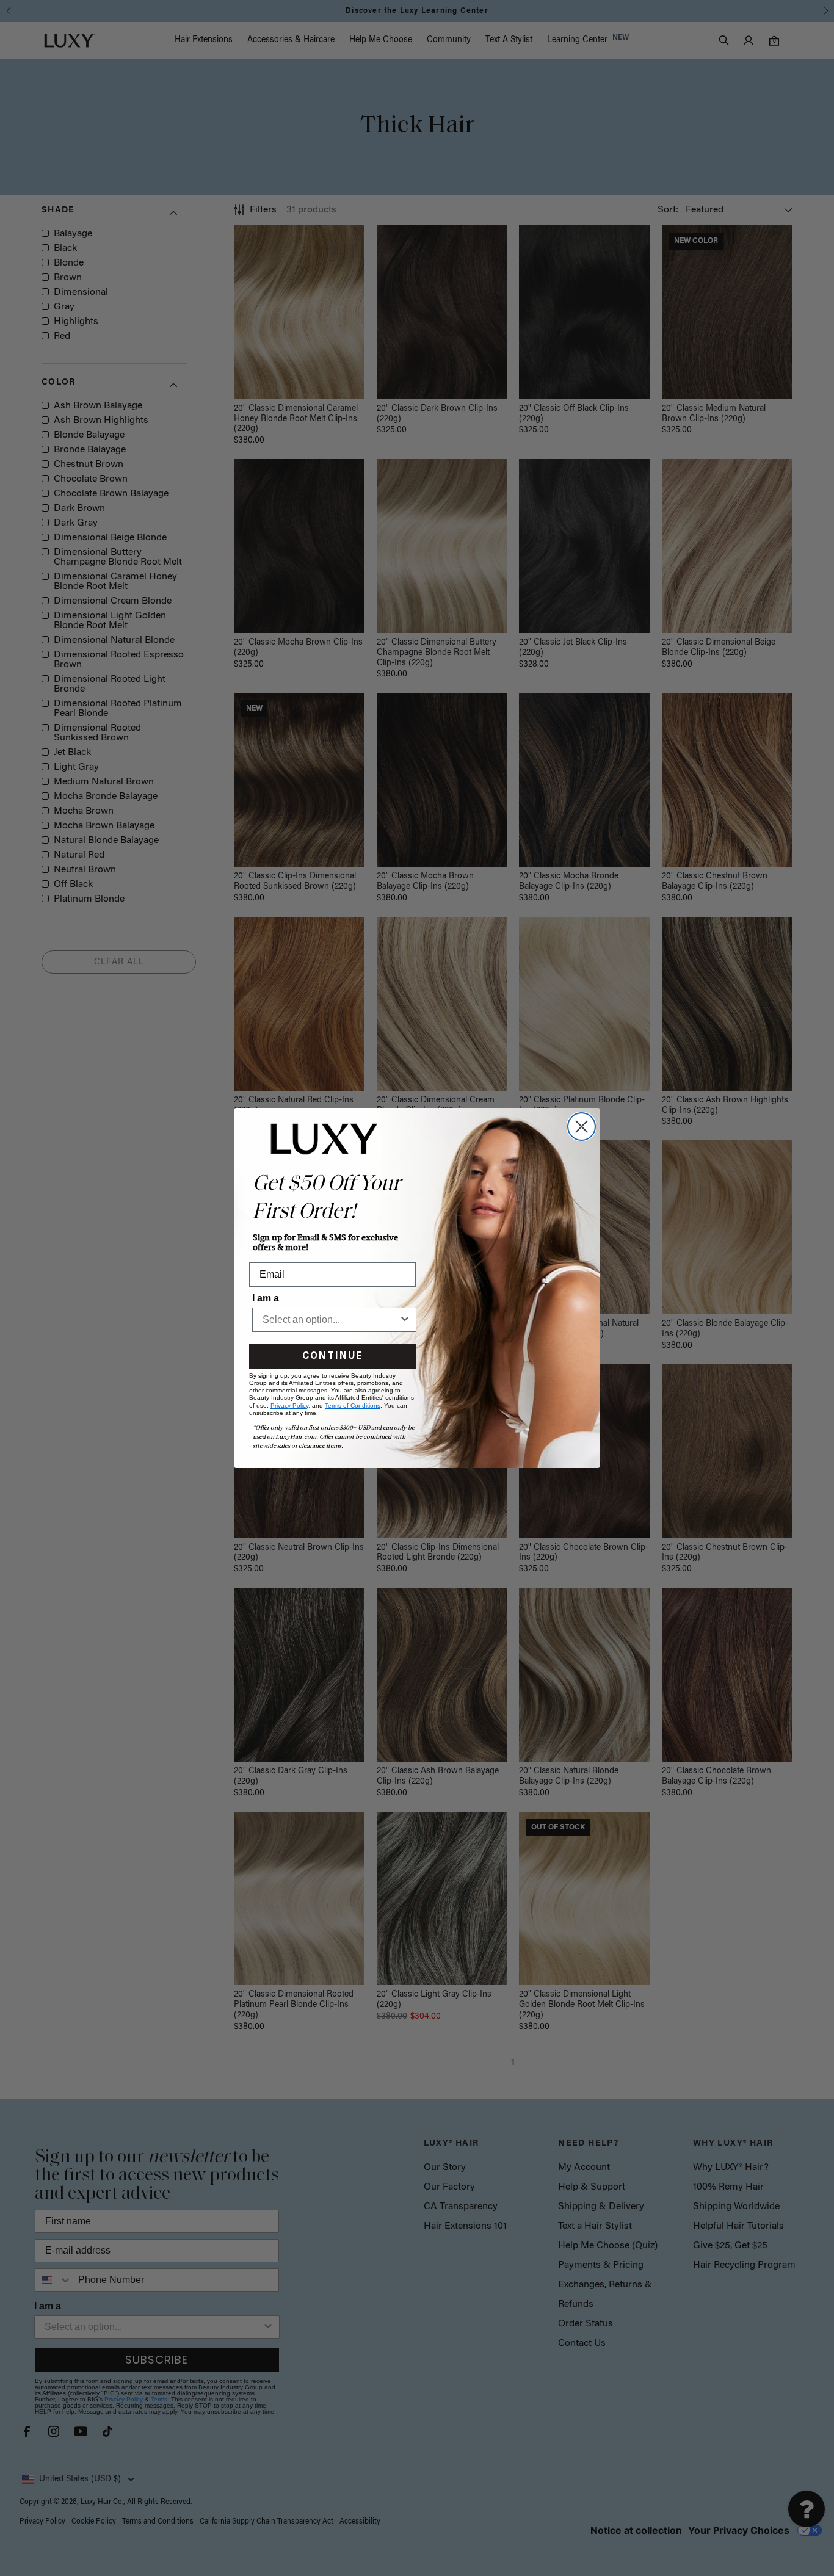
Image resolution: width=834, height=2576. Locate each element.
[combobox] (331, 1320)
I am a (266, 1298)
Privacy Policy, (290, 1406)
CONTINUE (332, 1356)
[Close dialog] (582, 1127)
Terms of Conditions (353, 1406)
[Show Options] (405, 1320)
